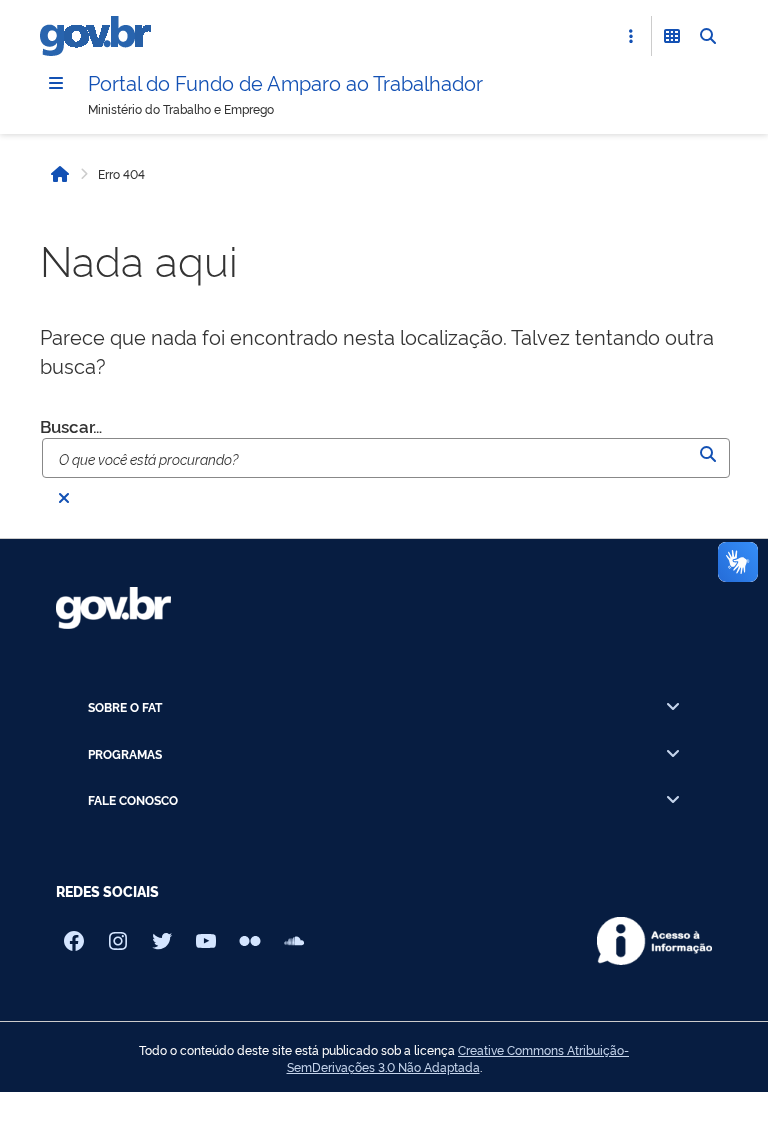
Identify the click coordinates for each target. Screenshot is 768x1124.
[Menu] (56, 83)
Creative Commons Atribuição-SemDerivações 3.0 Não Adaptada (458, 1058)
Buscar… (71, 425)
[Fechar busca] (64, 498)
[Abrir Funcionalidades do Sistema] (672, 36)
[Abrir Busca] (708, 36)
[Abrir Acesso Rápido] (631, 36)
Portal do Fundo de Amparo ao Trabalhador (285, 82)
